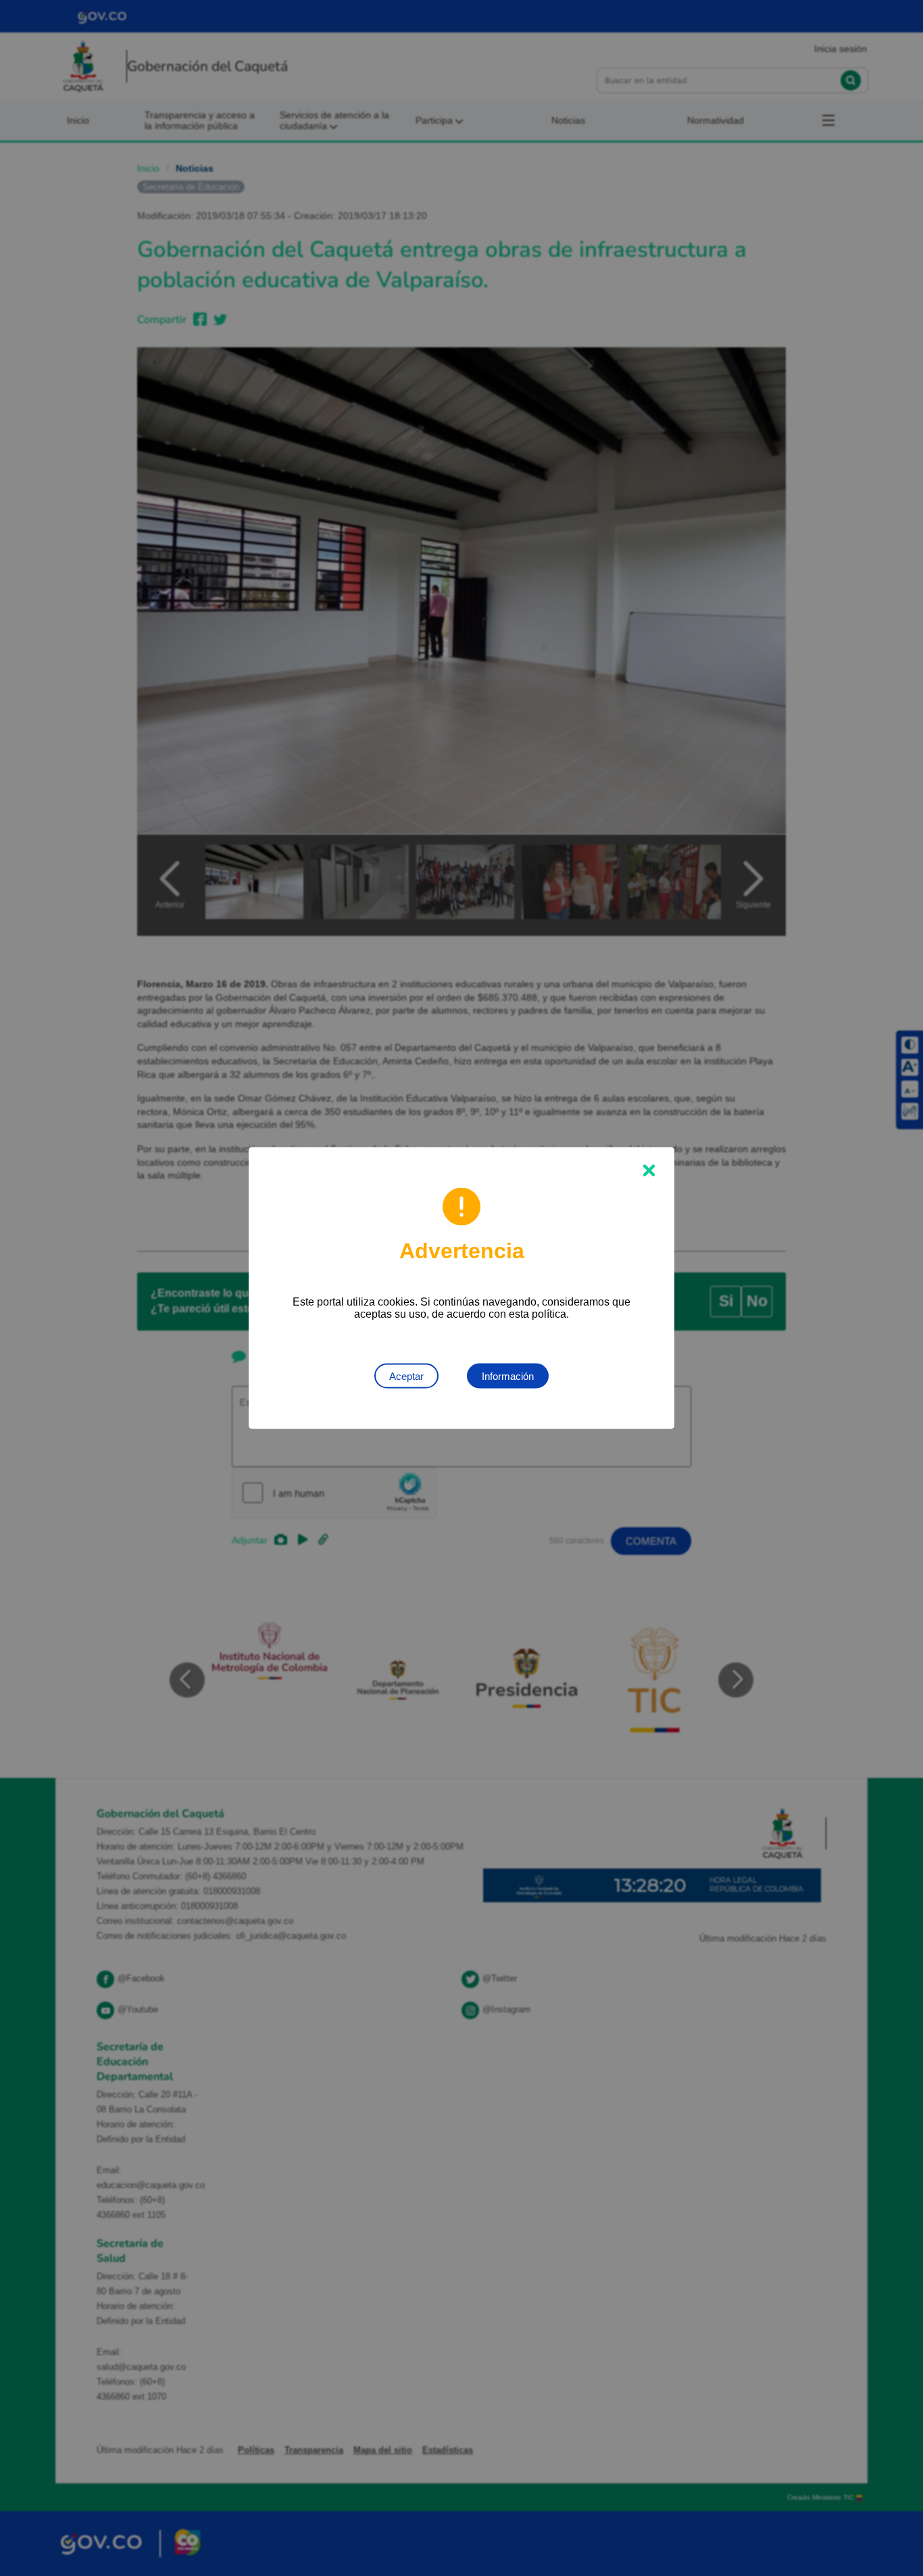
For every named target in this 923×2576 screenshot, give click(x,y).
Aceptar (406, 1376)
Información (508, 1376)
